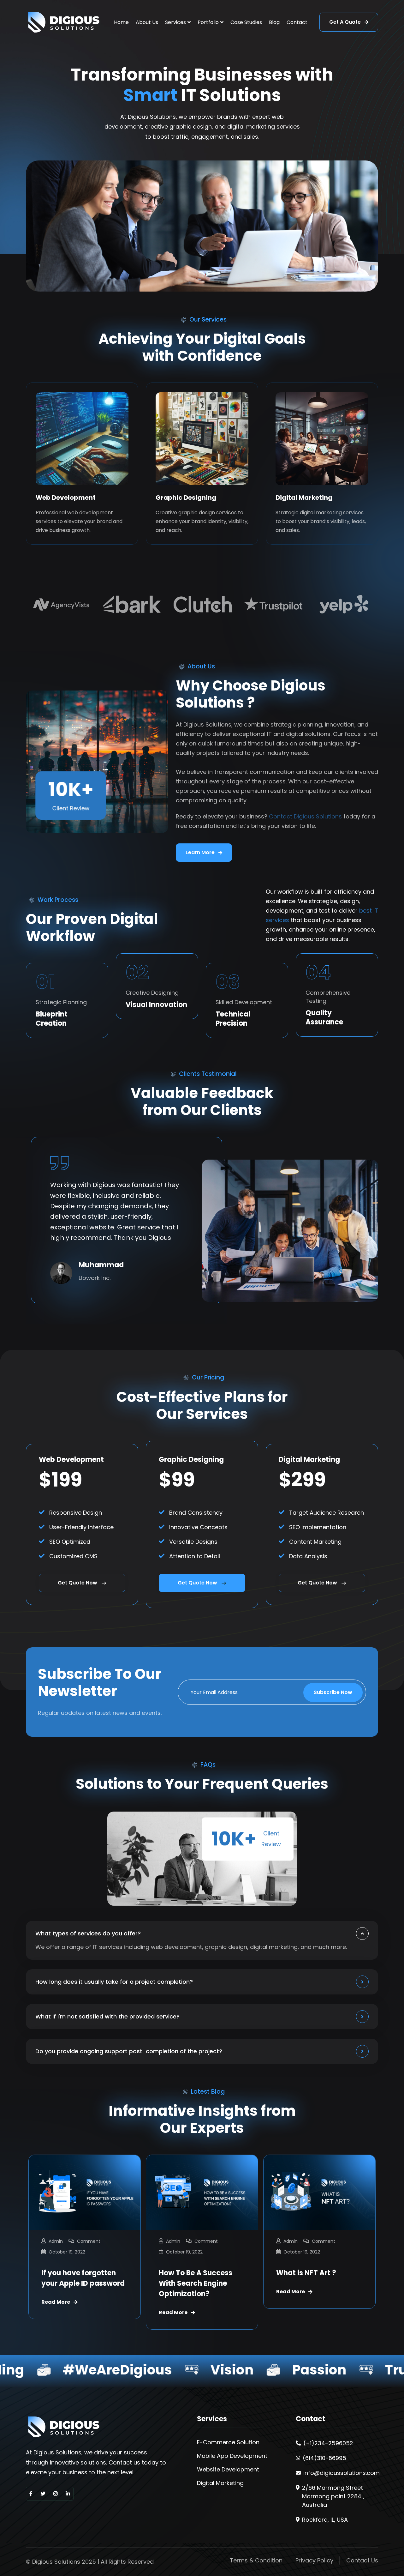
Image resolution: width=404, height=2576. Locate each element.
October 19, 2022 (67, 2252)
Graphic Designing (186, 498)
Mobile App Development (232, 2456)
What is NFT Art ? (189, 2273)
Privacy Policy (314, 2560)
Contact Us (362, 2560)
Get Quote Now (77, 1583)
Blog (274, 22)
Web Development (66, 498)
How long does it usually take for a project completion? (114, 1982)
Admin (56, 2241)
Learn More (201, 852)
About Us (147, 22)
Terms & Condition (256, 2560)
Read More (56, 2313)
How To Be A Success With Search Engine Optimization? (78, 2283)
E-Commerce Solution (228, 2442)
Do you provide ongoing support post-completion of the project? (129, 2051)
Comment (89, 2241)
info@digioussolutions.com (342, 2473)
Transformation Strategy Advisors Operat (308, 2283)
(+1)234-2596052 (328, 2443)
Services (175, 22)
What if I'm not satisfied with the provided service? (107, 2016)
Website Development (228, 2470)
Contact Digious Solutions (305, 816)
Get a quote (346, 22)
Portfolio (208, 22)
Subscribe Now (333, 1692)
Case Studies (246, 22)
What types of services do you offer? (88, 1933)
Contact (297, 22)
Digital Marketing (304, 498)
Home (121, 22)
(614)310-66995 (324, 2458)
